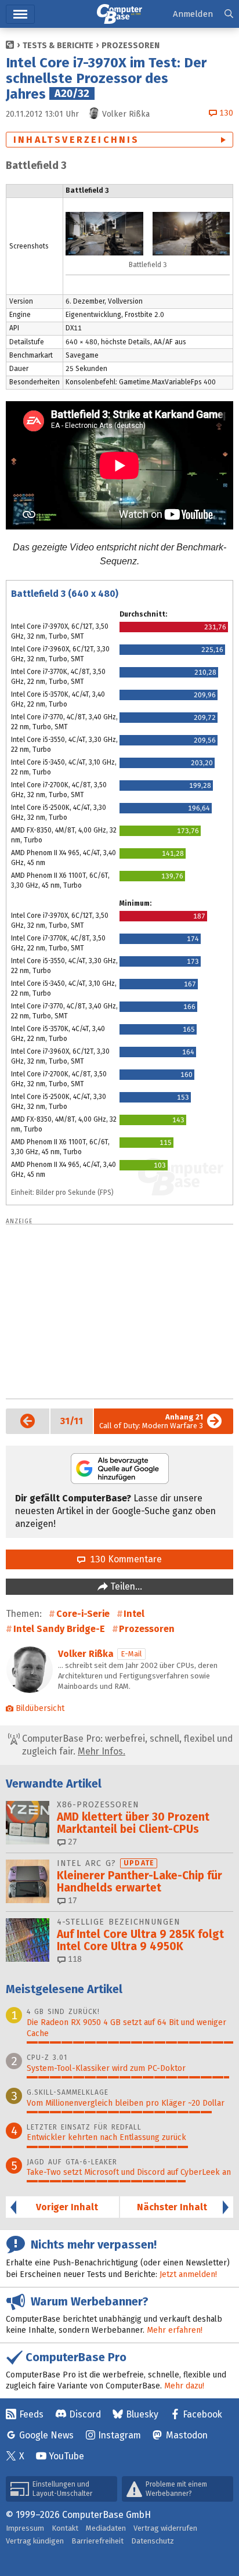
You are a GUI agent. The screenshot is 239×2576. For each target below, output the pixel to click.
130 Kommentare (124, 1559)
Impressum (25, 2528)
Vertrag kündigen (35, 2541)
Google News (46, 2435)
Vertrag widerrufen (165, 2528)
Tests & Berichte (58, 46)
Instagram (119, 2435)
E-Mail (131, 1654)
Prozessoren (131, 46)
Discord (85, 2414)
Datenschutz (153, 2541)
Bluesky (142, 2414)
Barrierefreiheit (97, 2541)
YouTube (66, 2456)
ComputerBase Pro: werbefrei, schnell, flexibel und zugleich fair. (126, 1745)
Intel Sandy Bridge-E (59, 1629)
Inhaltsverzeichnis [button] (77, 140)
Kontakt (65, 2528)
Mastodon (187, 2435)
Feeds (31, 2414)
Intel (134, 1614)
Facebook (202, 2414)
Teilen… (125, 1586)
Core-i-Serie (83, 1614)
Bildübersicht (40, 1708)
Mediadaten (106, 2528)
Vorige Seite (21, 1421)
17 (71, 1901)
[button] (229, 14)
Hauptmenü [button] (20, 14)
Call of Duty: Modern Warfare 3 (151, 1421)
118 (74, 1959)
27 (71, 1842)
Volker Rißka (86, 1654)
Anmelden (193, 14)
